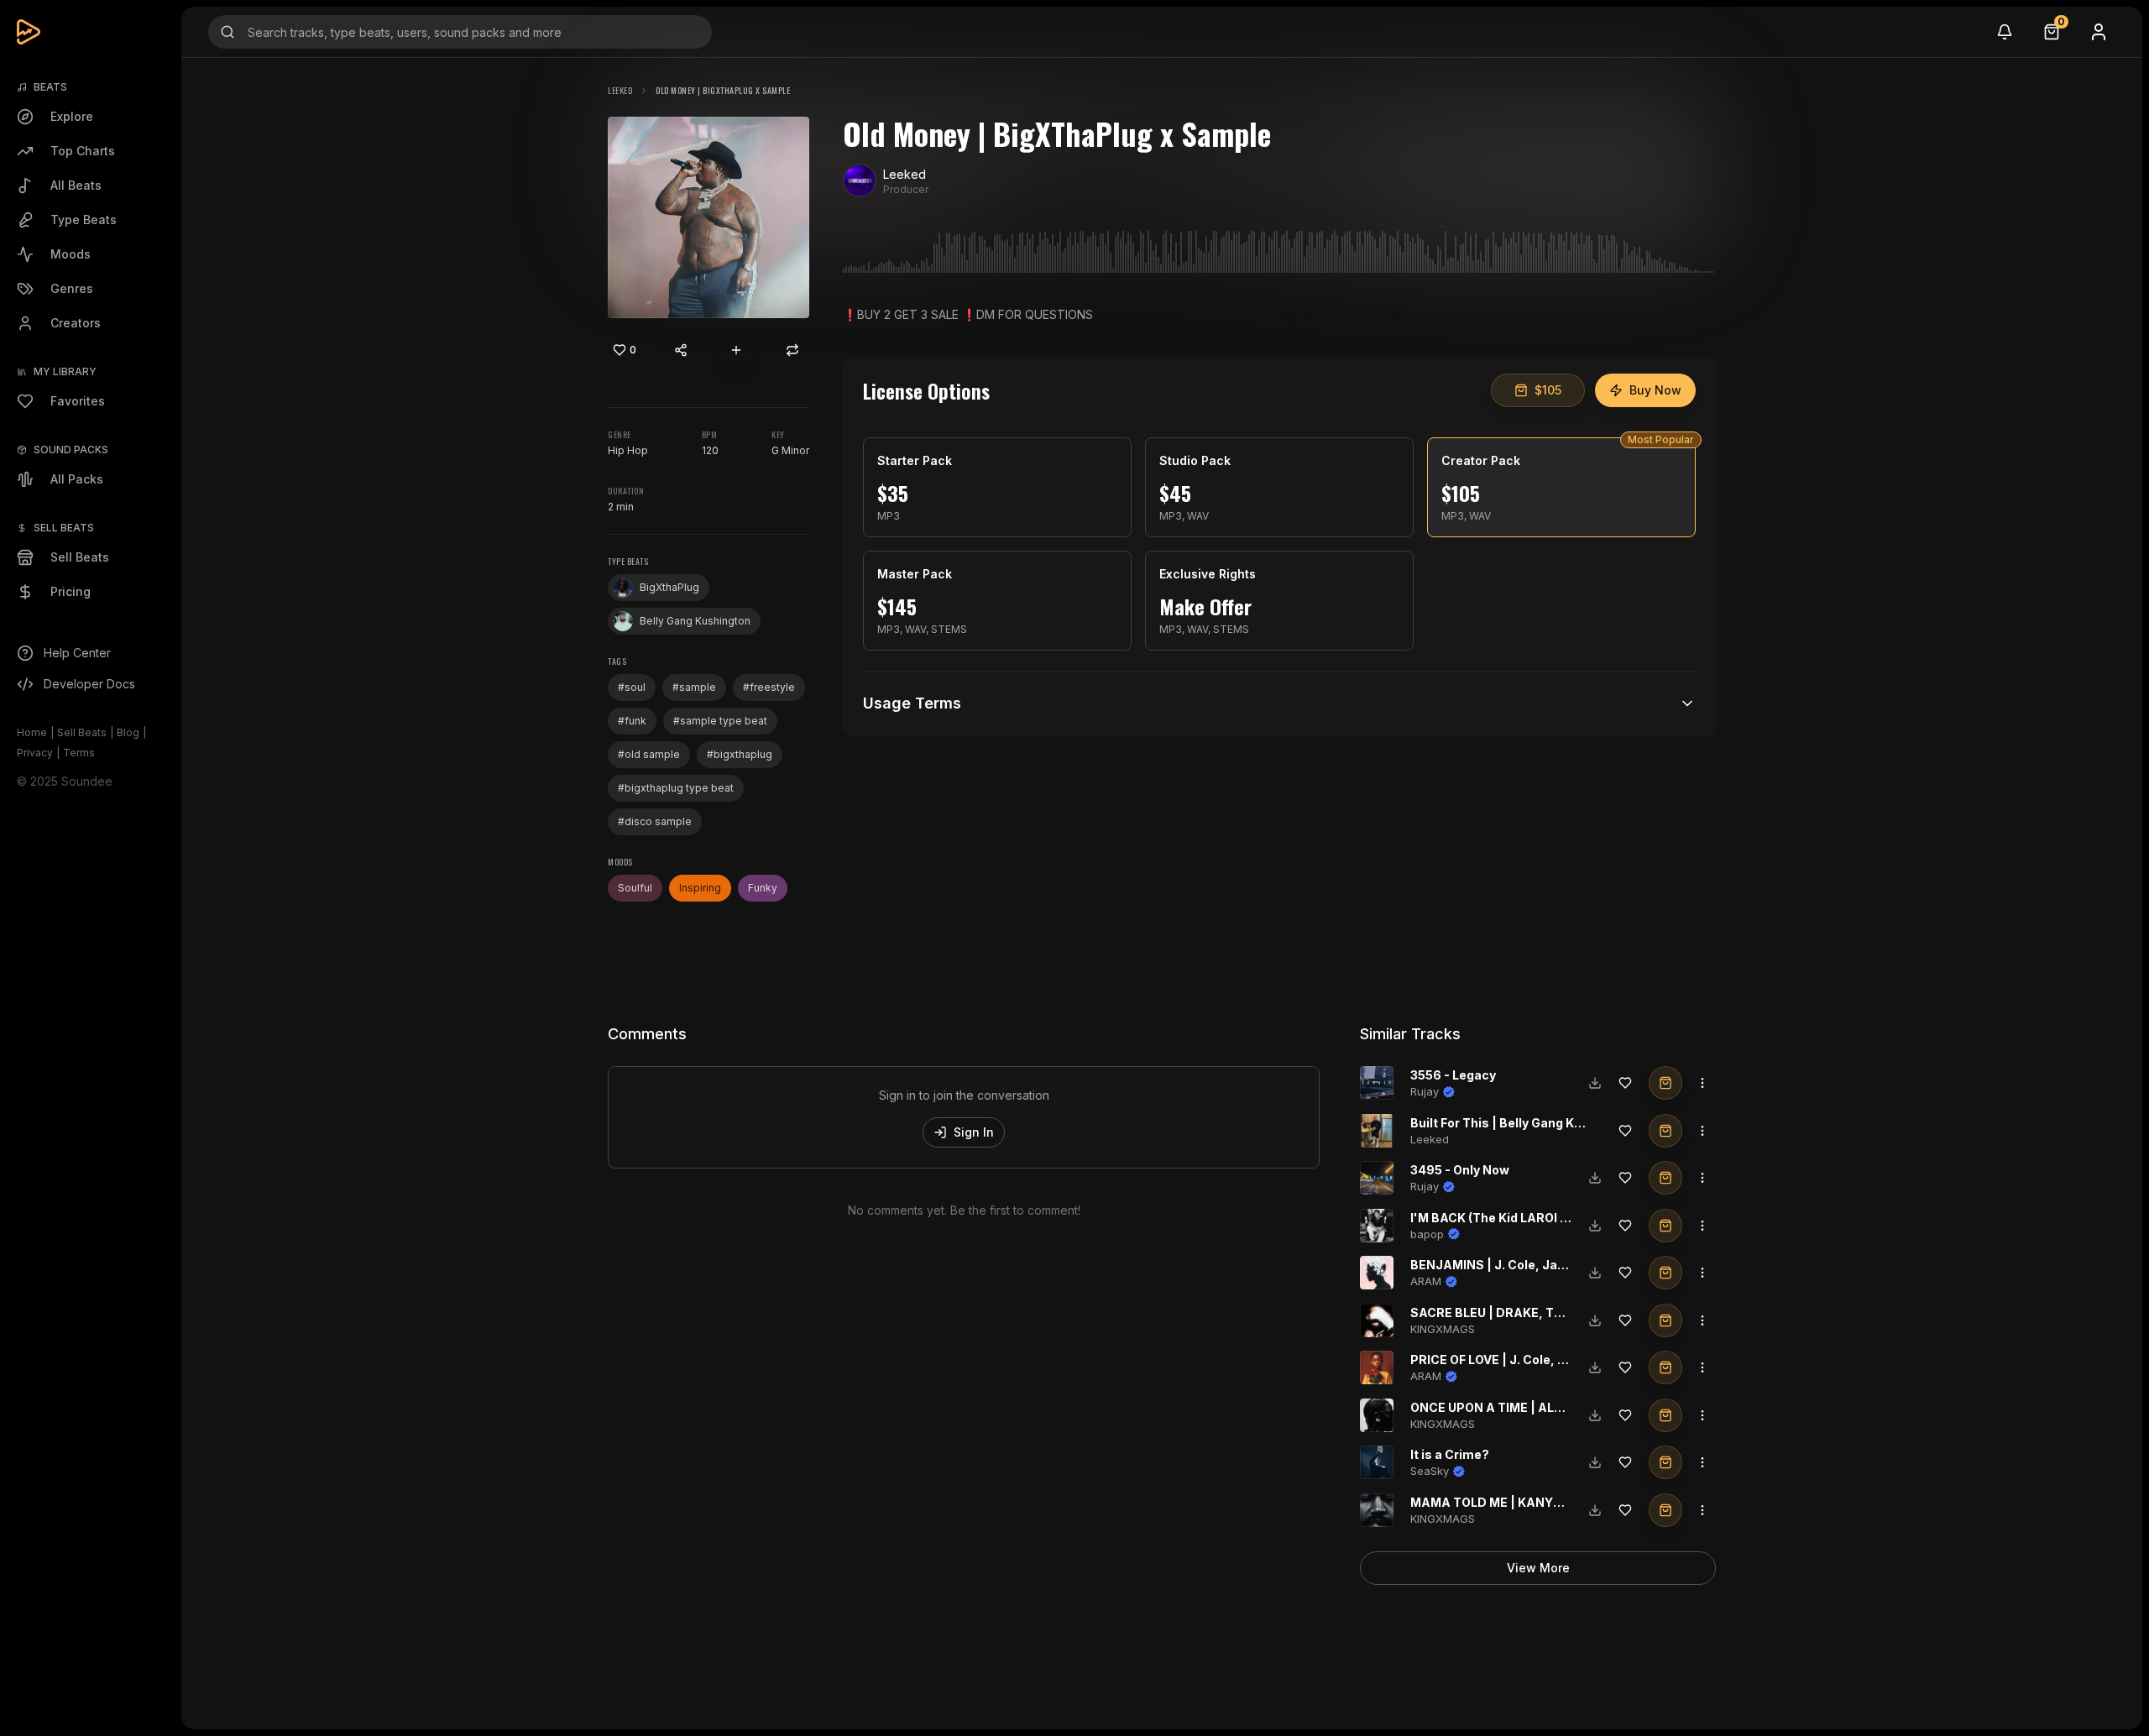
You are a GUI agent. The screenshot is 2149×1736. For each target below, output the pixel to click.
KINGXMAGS (1443, 1329)
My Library (65, 371)
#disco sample (655, 821)
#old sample (649, 754)
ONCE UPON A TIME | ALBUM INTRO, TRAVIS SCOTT (1565, 1407)
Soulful (635, 888)
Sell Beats (82, 732)
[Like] (1625, 1083)
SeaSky (1430, 1471)
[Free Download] (1595, 1083)
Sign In (974, 1132)
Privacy (35, 753)
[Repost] (792, 350)
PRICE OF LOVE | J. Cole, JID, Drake (1515, 1360)
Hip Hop (628, 450)
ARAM (1426, 1281)
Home (32, 732)
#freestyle (769, 687)
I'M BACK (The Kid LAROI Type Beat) (1517, 1218)
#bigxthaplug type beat (676, 788)
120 (710, 450)
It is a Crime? (1450, 1454)
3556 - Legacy (1453, 1075)
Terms (79, 753)
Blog (128, 732)
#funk (632, 721)
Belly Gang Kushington (695, 621)
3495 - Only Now (1460, 1170)
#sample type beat (720, 721)
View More (1538, 1568)
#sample (694, 687)
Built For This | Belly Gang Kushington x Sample (1552, 1123)
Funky (763, 888)
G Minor (790, 450)
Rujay (1425, 1091)
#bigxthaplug (740, 754)
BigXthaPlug (669, 587)
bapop (1427, 1234)
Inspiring (700, 888)
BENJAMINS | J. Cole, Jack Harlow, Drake (1535, 1265)
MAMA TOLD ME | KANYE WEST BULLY (1525, 1502)
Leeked (620, 90)
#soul (632, 687)
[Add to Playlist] (736, 350)
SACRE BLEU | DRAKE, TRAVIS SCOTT (1524, 1312)
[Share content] (681, 350)
